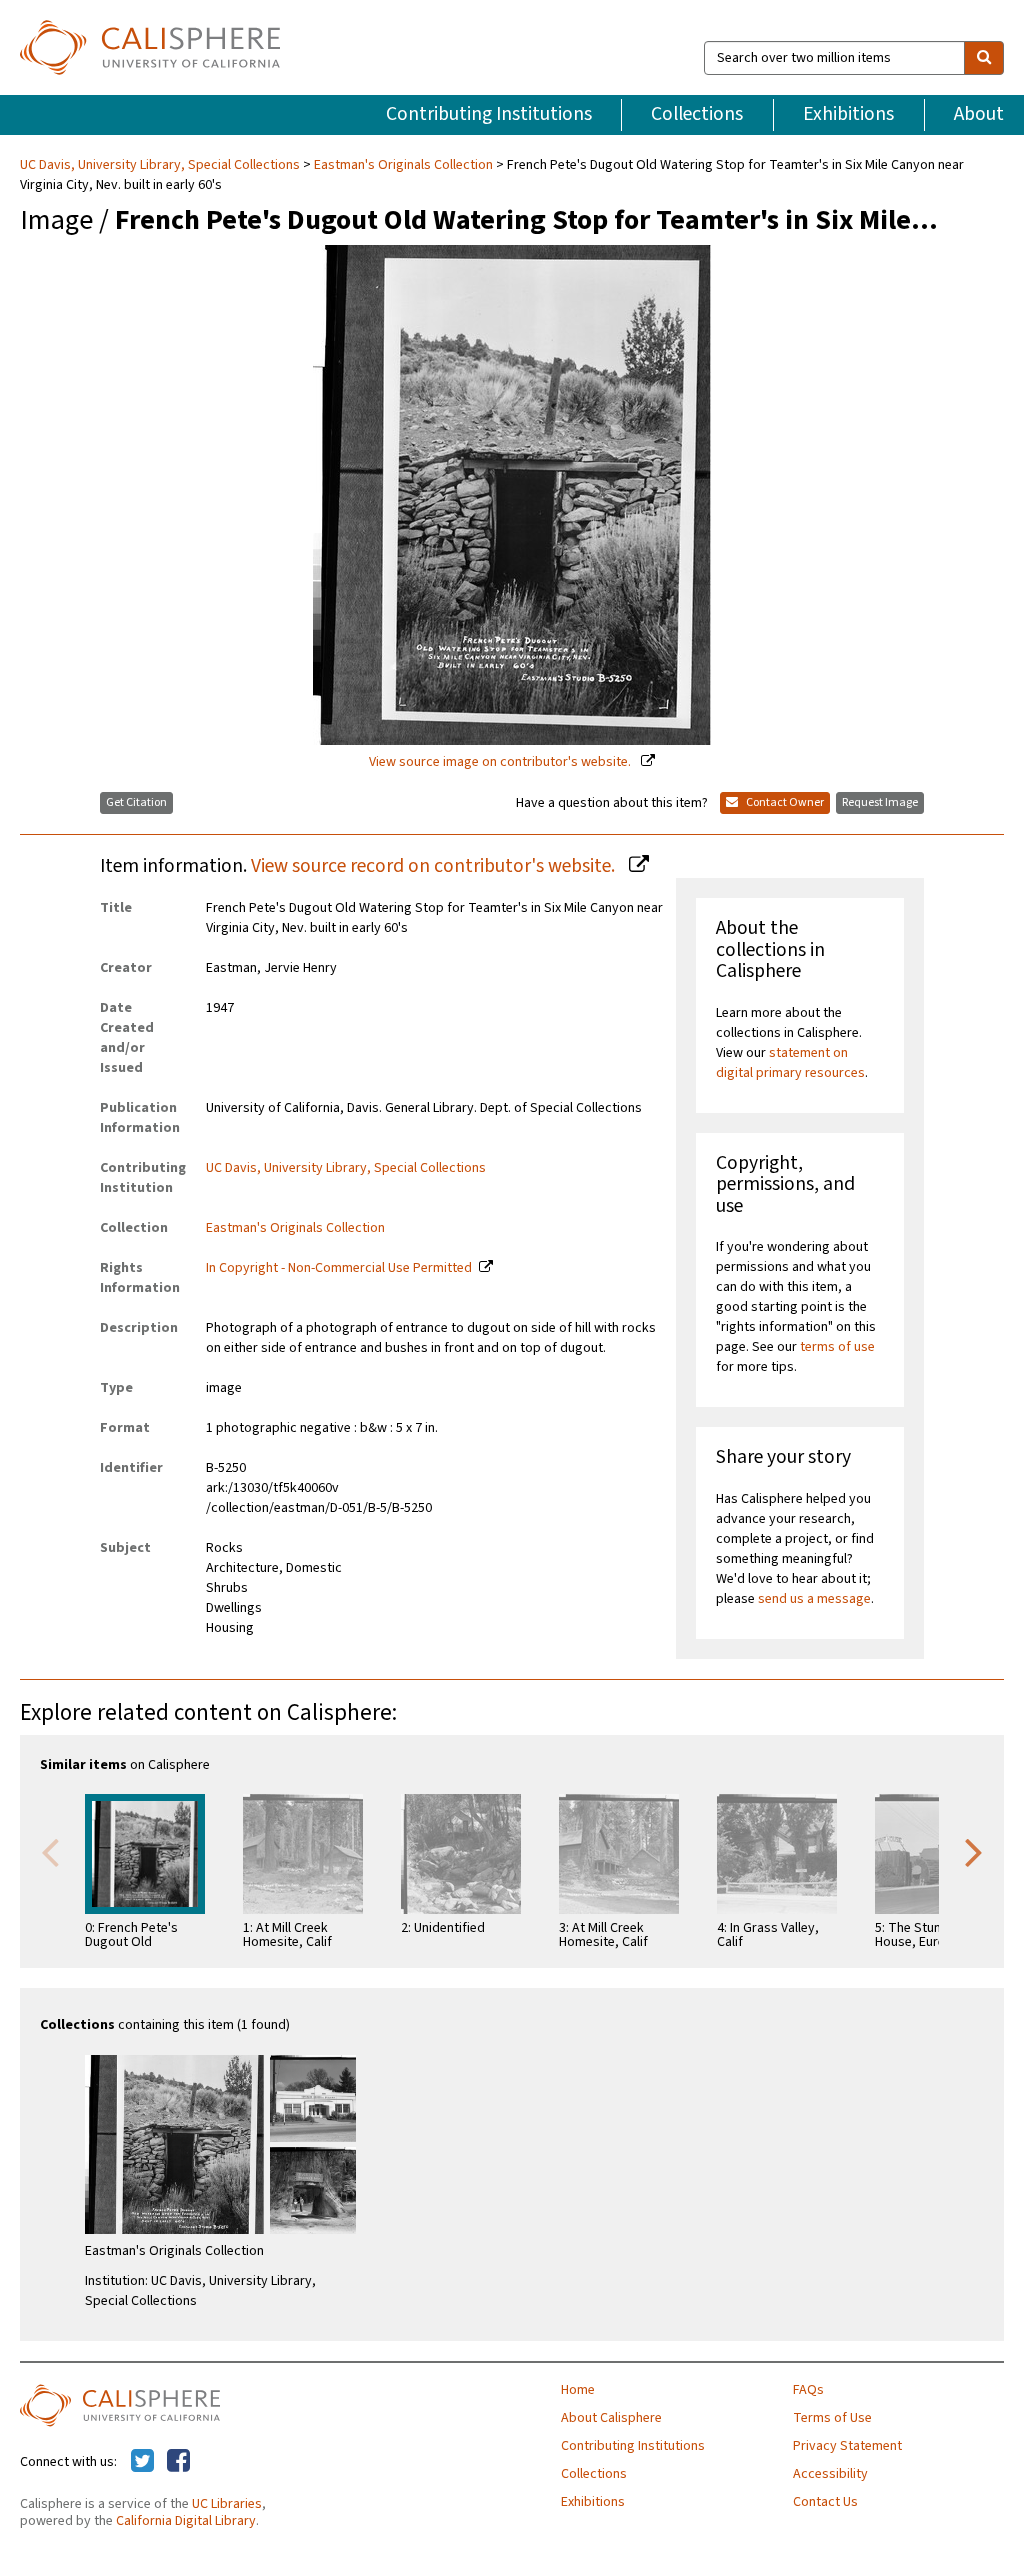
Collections (697, 114)
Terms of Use (832, 2418)
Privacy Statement (847, 2446)
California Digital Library (186, 2521)
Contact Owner (784, 802)
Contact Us (825, 2502)
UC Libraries (227, 2504)
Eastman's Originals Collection (403, 165)
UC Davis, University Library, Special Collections (161, 165)
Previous (50, 1851)
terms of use (837, 1347)
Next (974, 1851)
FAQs (808, 2390)
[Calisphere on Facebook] (178, 2462)
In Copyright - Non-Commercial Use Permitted (339, 1268)
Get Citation (136, 802)
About (979, 114)
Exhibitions (848, 114)
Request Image (880, 802)
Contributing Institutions (489, 114)
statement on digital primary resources (790, 1063)
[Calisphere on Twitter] (142, 2462)
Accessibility (830, 2474)
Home (578, 2390)
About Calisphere (611, 2418)
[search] (984, 58)
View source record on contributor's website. (435, 866)
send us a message (814, 1599)
